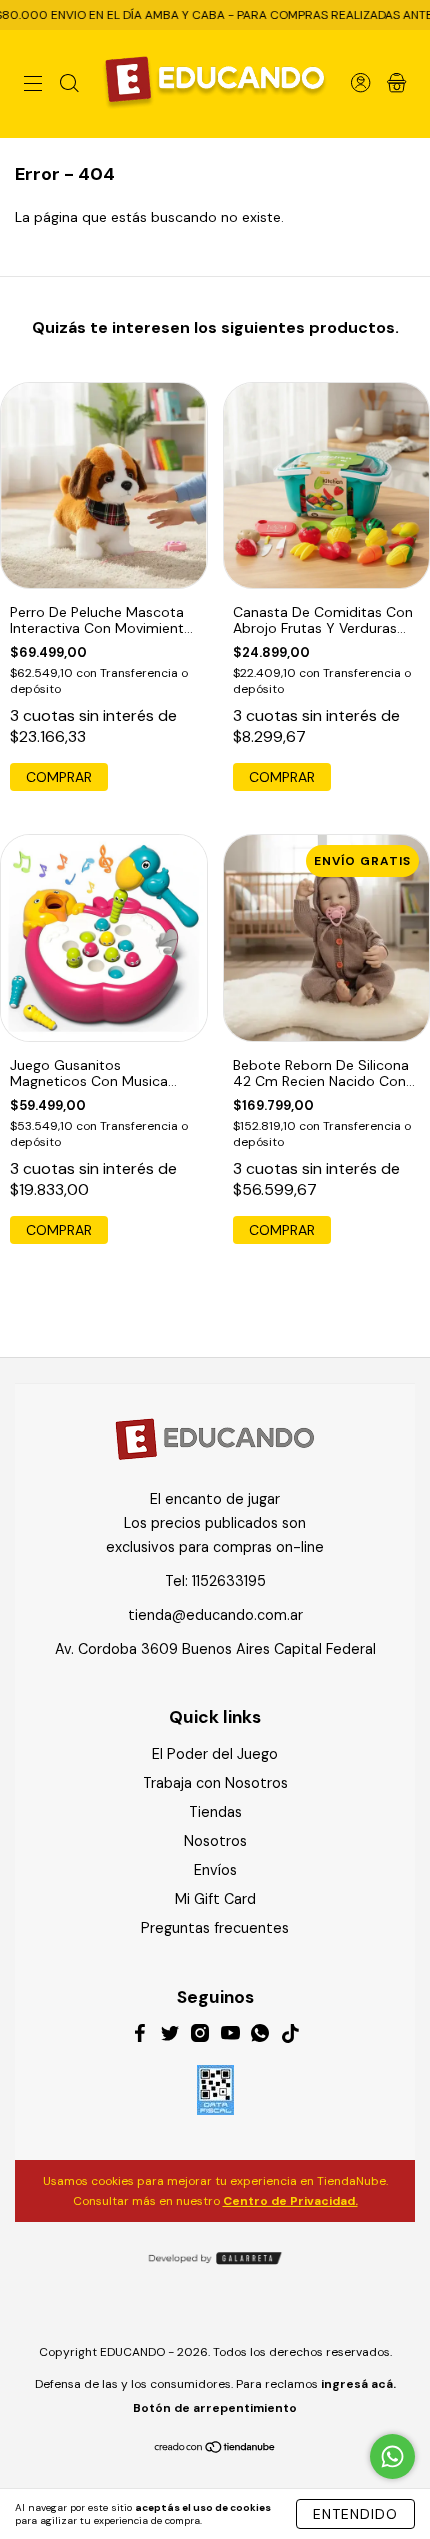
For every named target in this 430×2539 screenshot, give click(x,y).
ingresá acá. (358, 2384)
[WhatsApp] (260, 2036)
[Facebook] (140, 2036)
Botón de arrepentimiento (215, 2408)
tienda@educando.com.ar (215, 1615)
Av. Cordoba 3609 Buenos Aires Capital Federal (215, 1649)
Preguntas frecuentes (215, 1928)
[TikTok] (290, 2036)
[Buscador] (69, 86)
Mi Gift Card (215, 1899)
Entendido (355, 2514)
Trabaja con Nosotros (215, 1783)
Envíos (215, 1870)
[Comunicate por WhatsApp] (392, 2456)
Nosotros (215, 1841)
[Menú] (33, 86)
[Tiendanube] (215, 2449)
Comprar (59, 777)
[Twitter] (170, 2036)
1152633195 (229, 1581)
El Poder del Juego (215, 1754)
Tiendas (215, 1812)
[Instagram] (200, 2036)
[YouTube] (230, 2036)
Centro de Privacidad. (290, 2201)
